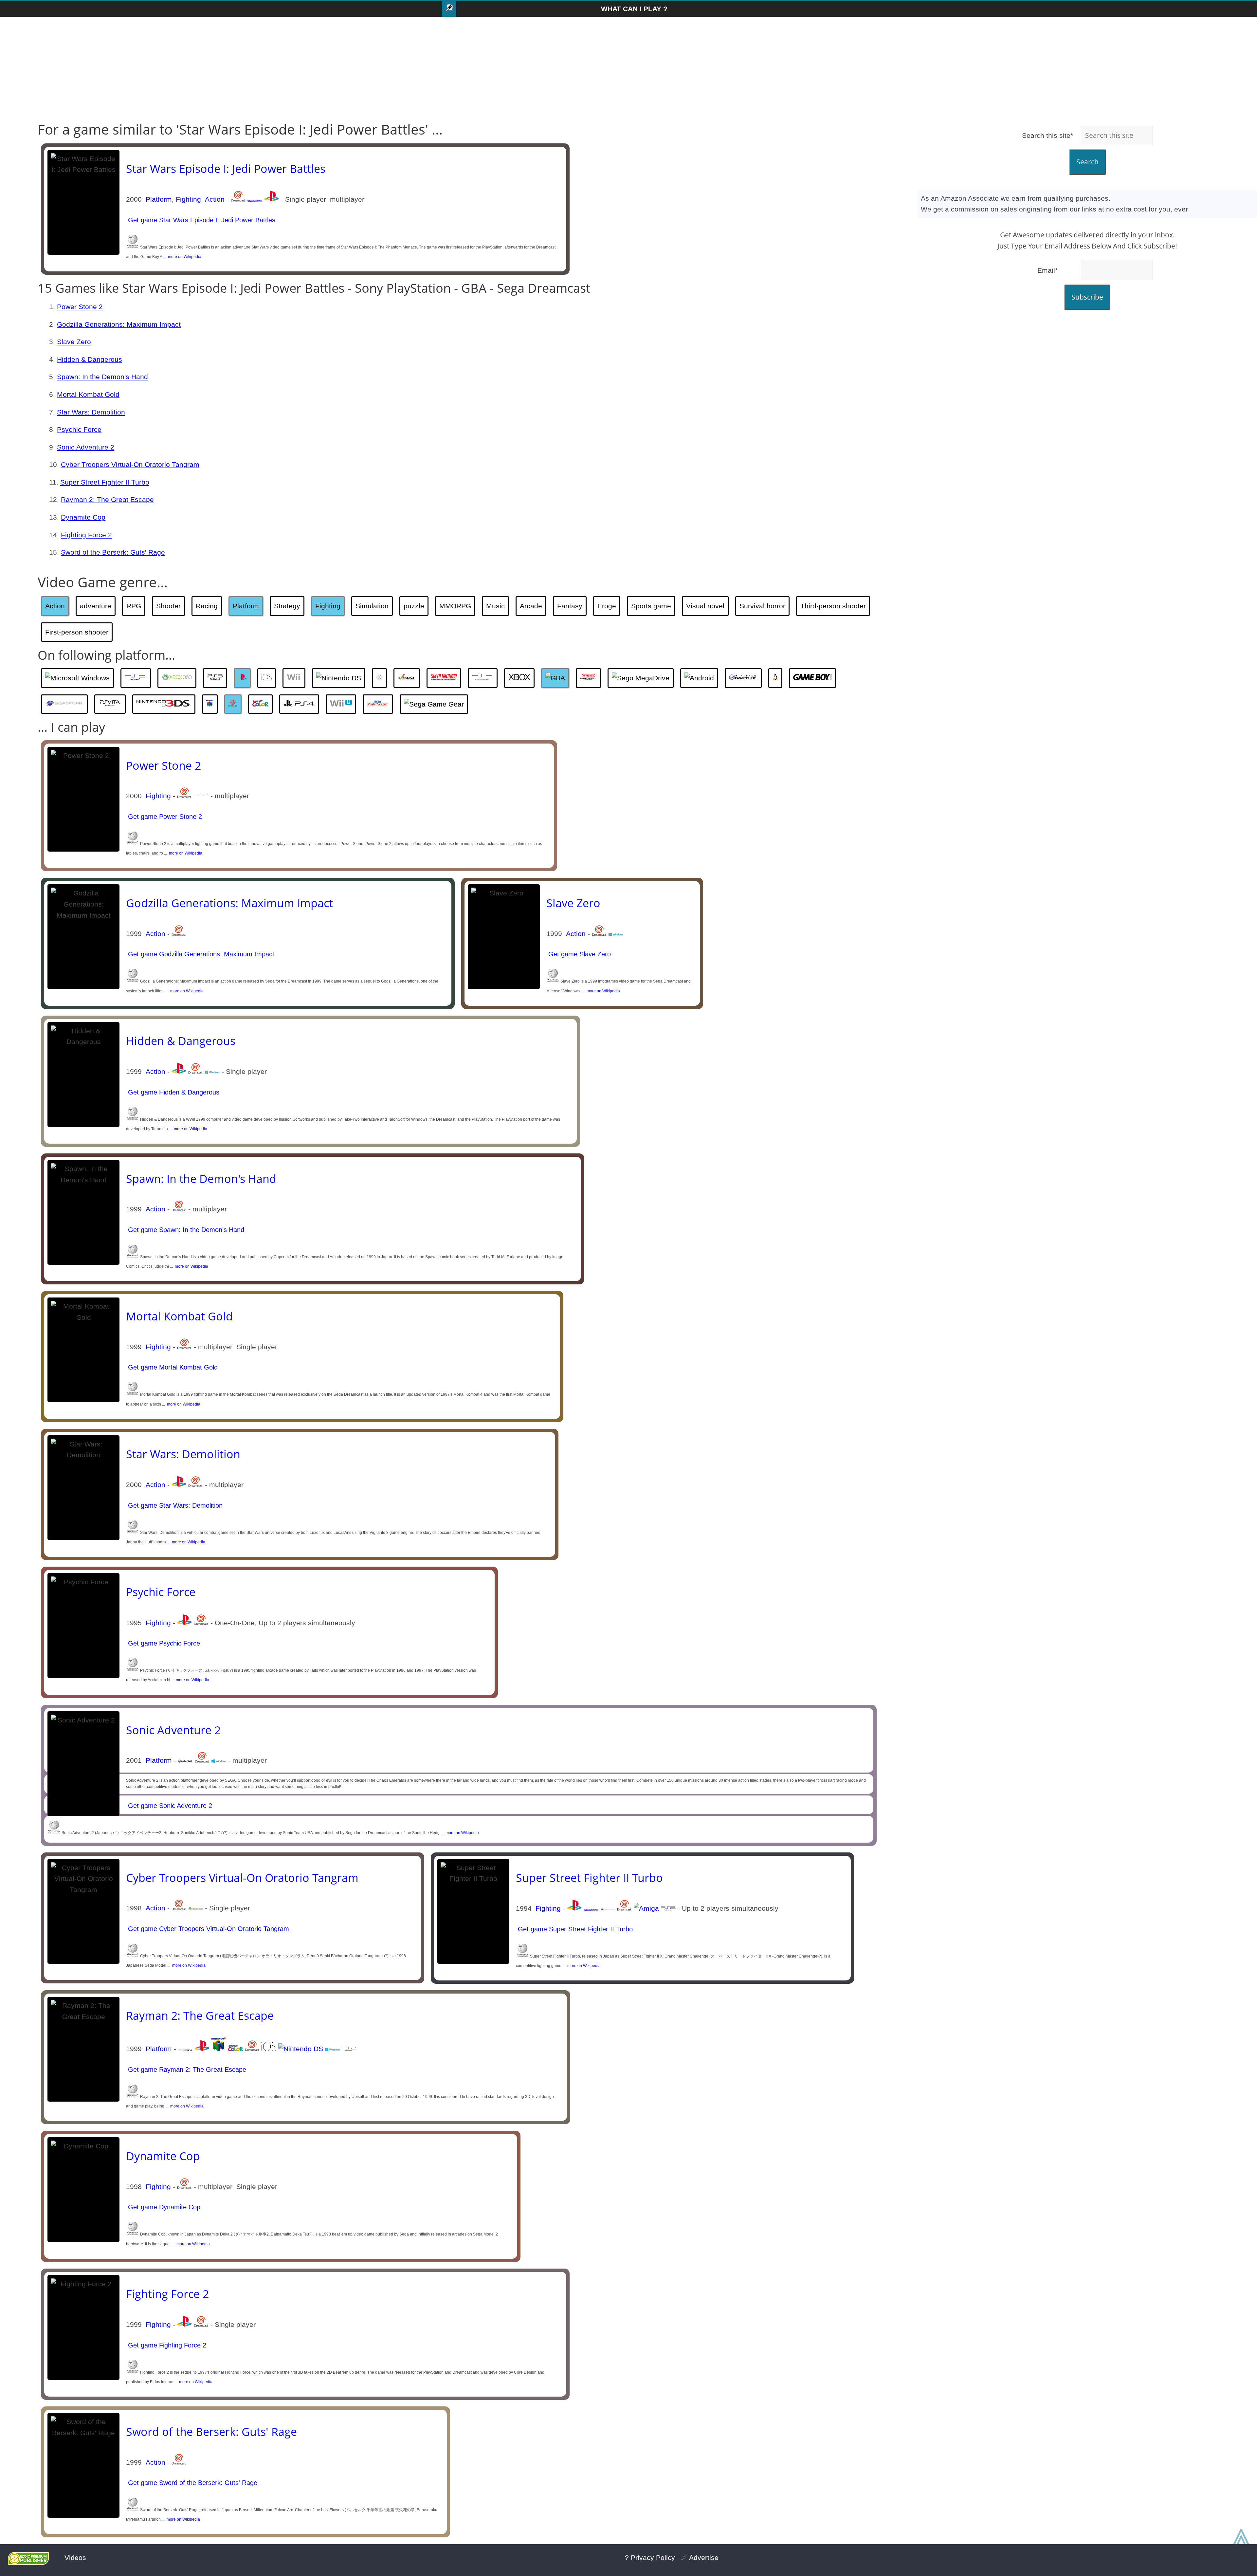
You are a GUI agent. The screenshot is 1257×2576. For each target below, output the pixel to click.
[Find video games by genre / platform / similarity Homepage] (449, 9)
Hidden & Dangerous (90, 359)
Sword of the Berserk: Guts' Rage (113, 552)
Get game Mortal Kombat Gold (172, 1367)
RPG (134, 606)
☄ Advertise (700, 2558)
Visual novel (705, 606)
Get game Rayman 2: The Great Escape (186, 2070)
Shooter (168, 606)
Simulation (372, 606)
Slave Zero (74, 342)
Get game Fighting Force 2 (166, 2345)
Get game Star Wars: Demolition (174, 1505)
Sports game (651, 606)
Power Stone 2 (80, 307)
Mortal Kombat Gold (88, 394)
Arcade (531, 606)
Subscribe (1087, 297)
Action (215, 199)
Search (1087, 162)
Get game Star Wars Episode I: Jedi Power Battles (201, 220)
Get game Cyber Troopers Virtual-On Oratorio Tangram (208, 1929)
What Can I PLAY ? (634, 9)
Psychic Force (79, 429)
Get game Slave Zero (579, 954)
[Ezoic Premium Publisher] (28, 2562)
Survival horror (762, 606)
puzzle (414, 606)
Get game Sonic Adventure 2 (169, 1806)
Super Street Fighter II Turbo (105, 482)
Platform (159, 199)
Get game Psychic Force (163, 1643)
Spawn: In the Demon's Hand (102, 377)
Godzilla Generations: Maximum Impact (119, 324)
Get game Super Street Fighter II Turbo (574, 1929)
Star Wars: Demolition (91, 412)
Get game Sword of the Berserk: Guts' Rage (192, 2483)
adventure (96, 606)
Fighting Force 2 (86, 535)
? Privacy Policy (650, 2558)
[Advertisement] (628, 69)
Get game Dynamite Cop (163, 2207)
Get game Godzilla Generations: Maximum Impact (200, 954)
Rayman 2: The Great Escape (107, 499)
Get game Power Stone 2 (164, 817)
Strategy (287, 606)
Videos (75, 2558)
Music (495, 606)
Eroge (607, 606)
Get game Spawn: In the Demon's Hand (185, 1230)
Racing (207, 606)
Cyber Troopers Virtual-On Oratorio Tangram (130, 464)
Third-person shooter (833, 606)
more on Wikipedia (184, 257)
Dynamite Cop (83, 517)
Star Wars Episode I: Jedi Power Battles (226, 169)
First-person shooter (77, 632)
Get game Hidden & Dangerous (173, 1092)
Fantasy (570, 606)
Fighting (188, 199)
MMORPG (455, 606)
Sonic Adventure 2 (86, 447)
